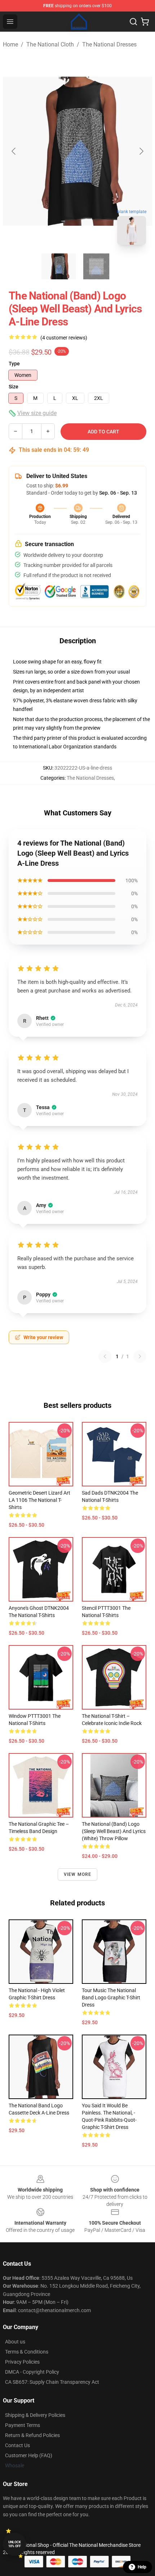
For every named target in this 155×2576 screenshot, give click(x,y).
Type (14, 364)
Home (10, 44)
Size (14, 387)
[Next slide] (141, 151)
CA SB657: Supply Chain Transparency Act (52, 2382)
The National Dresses (109, 44)
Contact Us (17, 2445)
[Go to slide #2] (96, 266)
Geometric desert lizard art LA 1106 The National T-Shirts (39, 1500)
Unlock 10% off (15, 2544)
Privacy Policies (22, 2362)
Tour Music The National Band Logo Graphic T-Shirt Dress (111, 1998)
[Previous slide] (14, 151)
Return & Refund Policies (32, 2435)
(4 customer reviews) (64, 338)
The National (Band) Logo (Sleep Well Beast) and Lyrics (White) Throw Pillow (114, 1831)
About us (15, 2342)
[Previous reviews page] (105, 1356)
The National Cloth (50, 44)
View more (78, 1874)
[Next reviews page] (140, 1356)
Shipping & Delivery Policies (35, 2415)
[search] (133, 22)
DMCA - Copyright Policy (32, 2372)
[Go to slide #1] (59, 266)
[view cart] (145, 22)
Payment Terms (23, 2425)
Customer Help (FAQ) (29, 2455)
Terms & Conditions (27, 2352)
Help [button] (142, 2567)
